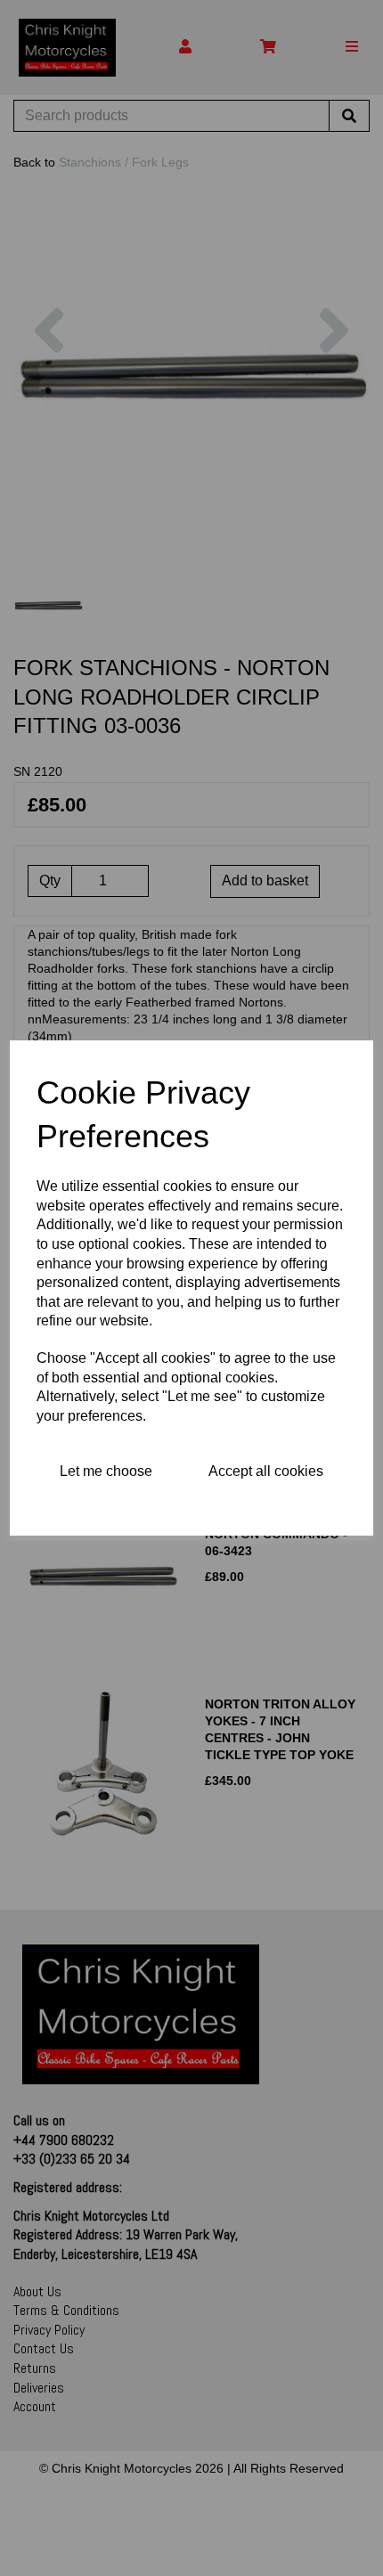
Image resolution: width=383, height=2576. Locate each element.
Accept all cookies (266, 1471)
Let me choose (106, 1471)
